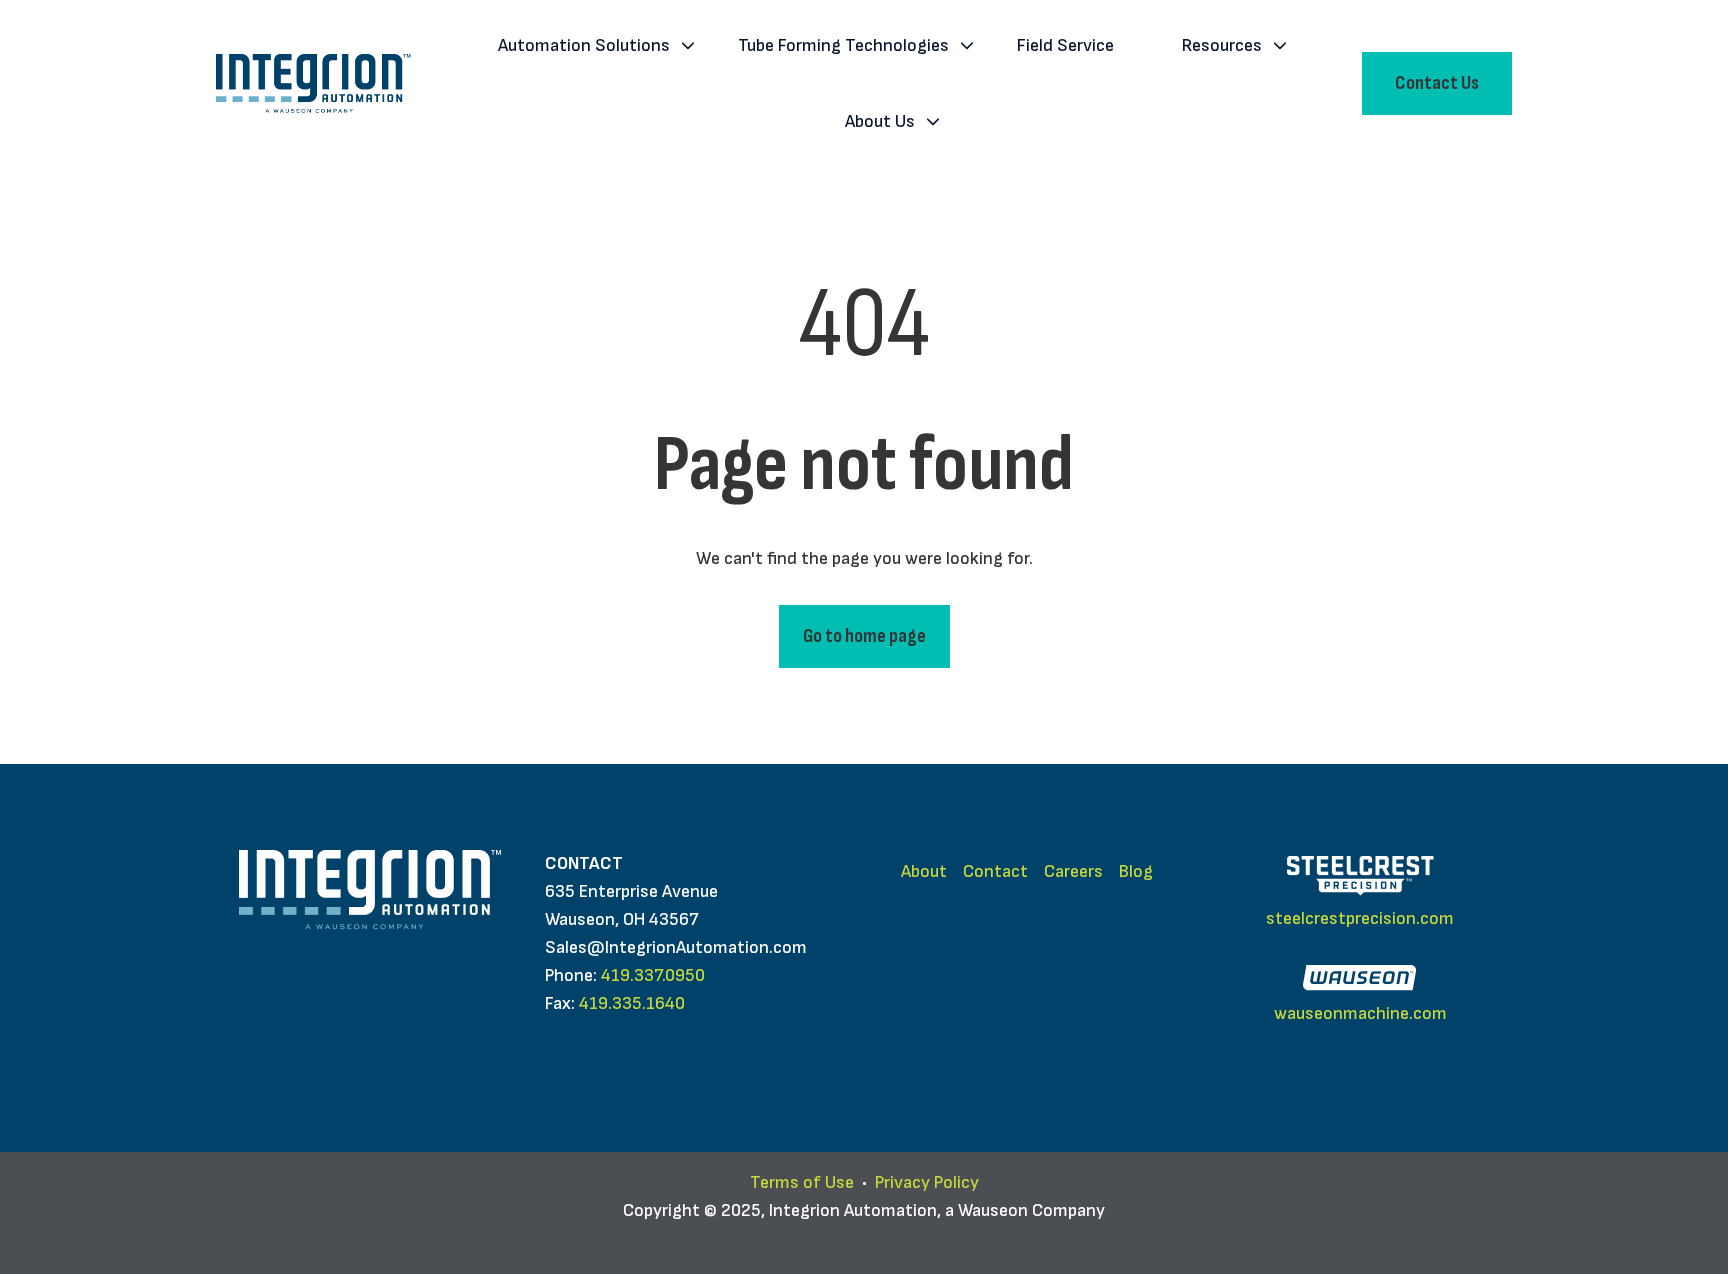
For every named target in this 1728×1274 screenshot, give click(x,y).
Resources (1222, 45)
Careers (1073, 871)
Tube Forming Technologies (843, 45)
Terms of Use (802, 1182)
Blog (1136, 871)
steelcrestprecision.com (1360, 918)
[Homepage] (313, 83)
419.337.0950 (653, 975)
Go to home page (864, 636)
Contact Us (1437, 83)
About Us (880, 121)
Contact (995, 871)
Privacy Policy (927, 1182)
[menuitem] (590, 46)
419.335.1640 (632, 1003)
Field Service (1065, 45)
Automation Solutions (584, 45)
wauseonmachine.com (1360, 1013)
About (924, 871)
